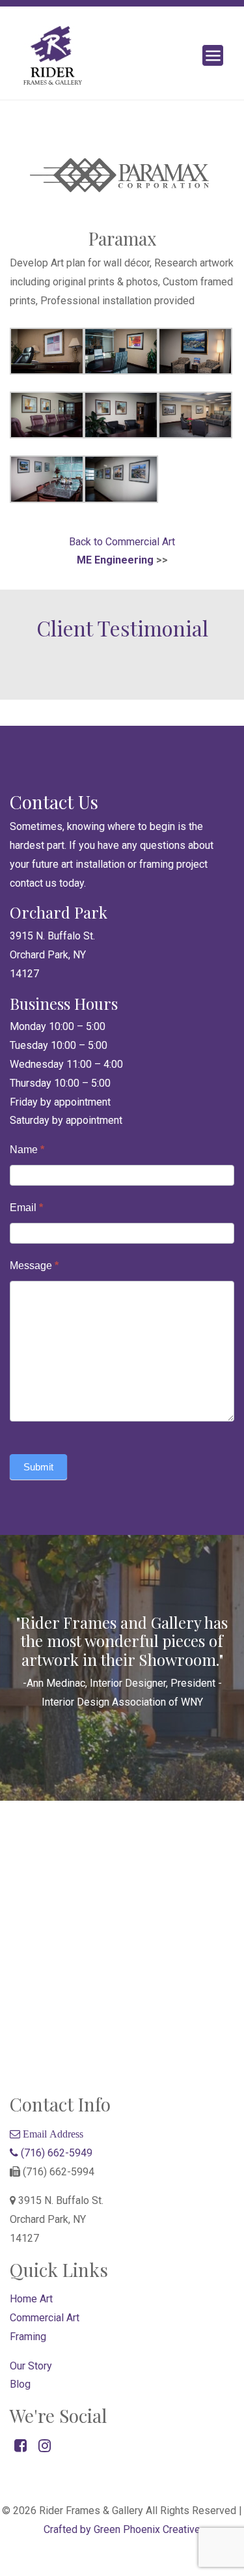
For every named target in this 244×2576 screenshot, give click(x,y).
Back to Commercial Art (122, 542)
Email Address (52, 2134)
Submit (38, 1467)
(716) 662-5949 (55, 2153)
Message (34, 1266)
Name (27, 1150)
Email (26, 1208)
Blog (20, 2384)
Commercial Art (45, 2318)
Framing (28, 2337)
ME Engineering (115, 560)
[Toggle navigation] (213, 55)
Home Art (31, 2299)
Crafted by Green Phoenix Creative (122, 2529)
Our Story (31, 2366)
